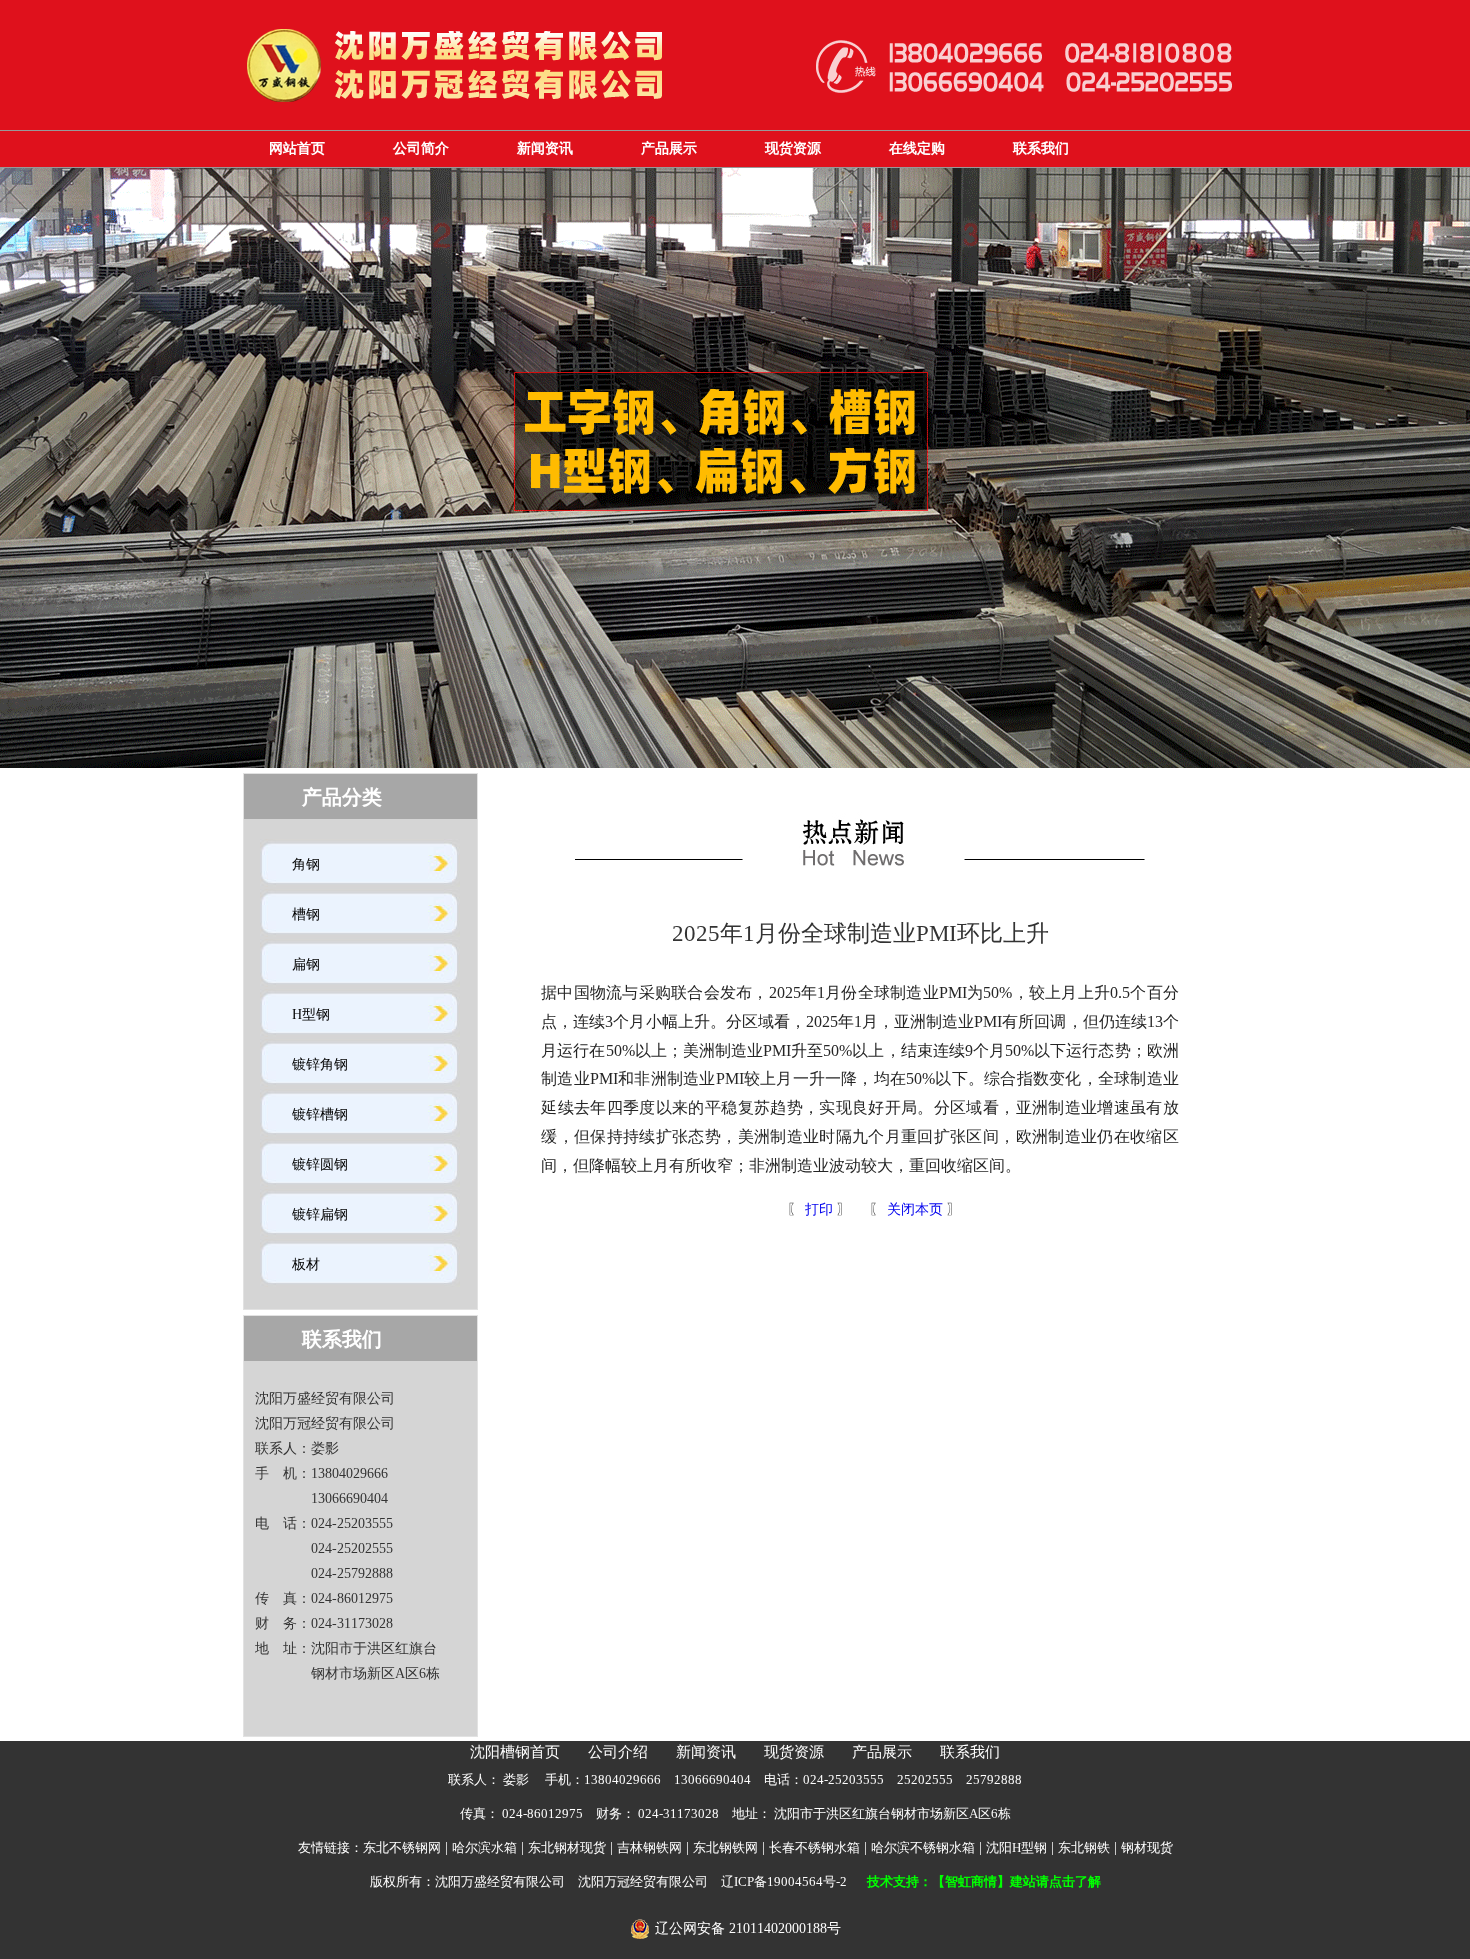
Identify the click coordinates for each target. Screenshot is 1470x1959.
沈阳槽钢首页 (515, 1752)
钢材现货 (1147, 1847)
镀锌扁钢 (320, 1214)
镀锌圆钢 (320, 1164)
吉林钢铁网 (649, 1847)
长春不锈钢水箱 (814, 1847)
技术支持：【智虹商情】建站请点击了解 (984, 1881)
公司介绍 (618, 1752)
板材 (306, 1264)
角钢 (306, 864)
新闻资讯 (545, 148)
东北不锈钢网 (402, 1847)
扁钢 (306, 964)
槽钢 (306, 914)
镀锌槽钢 (320, 1114)
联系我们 (1041, 148)
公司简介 (421, 148)
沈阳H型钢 (1016, 1847)
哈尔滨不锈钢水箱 (923, 1847)
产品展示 (669, 148)
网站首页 (297, 148)
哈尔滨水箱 (484, 1847)
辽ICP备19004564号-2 (784, 1881)
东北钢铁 (1084, 1847)
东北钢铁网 (725, 1847)
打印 (817, 1209)
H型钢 (311, 1014)
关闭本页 (915, 1209)
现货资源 (793, 148)
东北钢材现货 (567, 1847)
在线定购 (917, 148)
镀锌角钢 (320, 1064)
